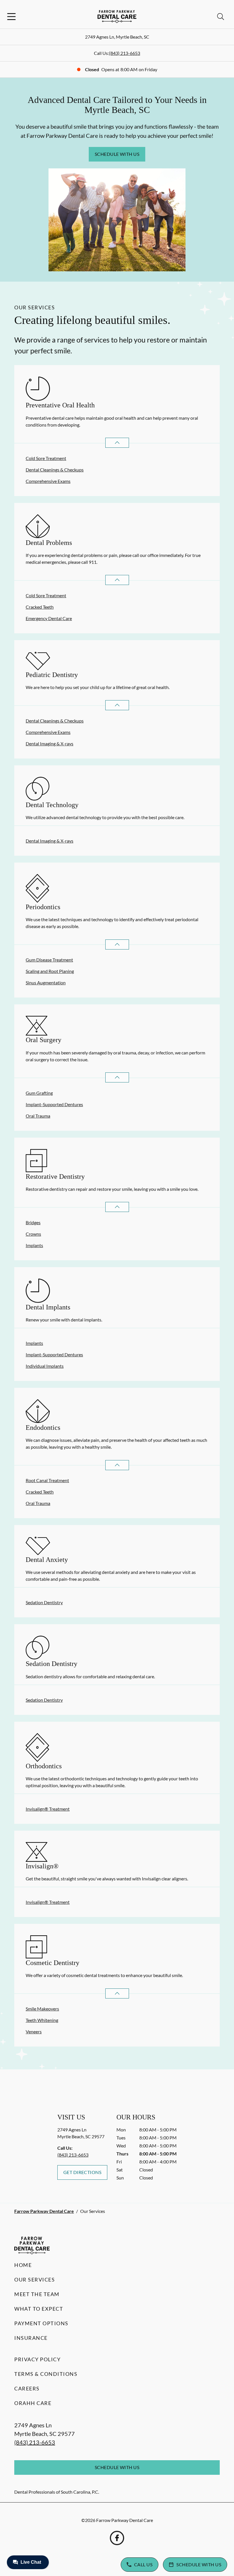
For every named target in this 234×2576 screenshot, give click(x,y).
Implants (34, 1245)
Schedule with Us (117, 154)
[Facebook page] (117, 2538)
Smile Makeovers (42, 2009)
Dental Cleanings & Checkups (55, 470)
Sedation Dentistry (44, 1602)
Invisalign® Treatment (48, 1809)
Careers (27, 2388)
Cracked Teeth (40, 607)
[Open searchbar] (221, 17)
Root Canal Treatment (47, 1480)
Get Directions (82, 2172)
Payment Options (41, 2323)
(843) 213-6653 (125, 53)
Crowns (33, 1234)
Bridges (33, 1222)
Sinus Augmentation (46, 983)
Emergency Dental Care (49, 618)
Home (23, 2265)
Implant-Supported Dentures (54, 1104)
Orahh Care (33, 2403)
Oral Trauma (38, 1116)
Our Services (35, 2280)
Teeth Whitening (42, 2020)
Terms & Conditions (46, 2374)
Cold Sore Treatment (46, 458)
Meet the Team (37, 2294)
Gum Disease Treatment (49, 960)
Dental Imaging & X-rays (50, 743)
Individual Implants (45, 1366)
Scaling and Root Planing (50, 971)
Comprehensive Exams (48, 481)
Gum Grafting (39, 1093)
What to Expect (39, 2309)
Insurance (31, 2338)
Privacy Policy (37, 2359)
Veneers (34, 2031)
